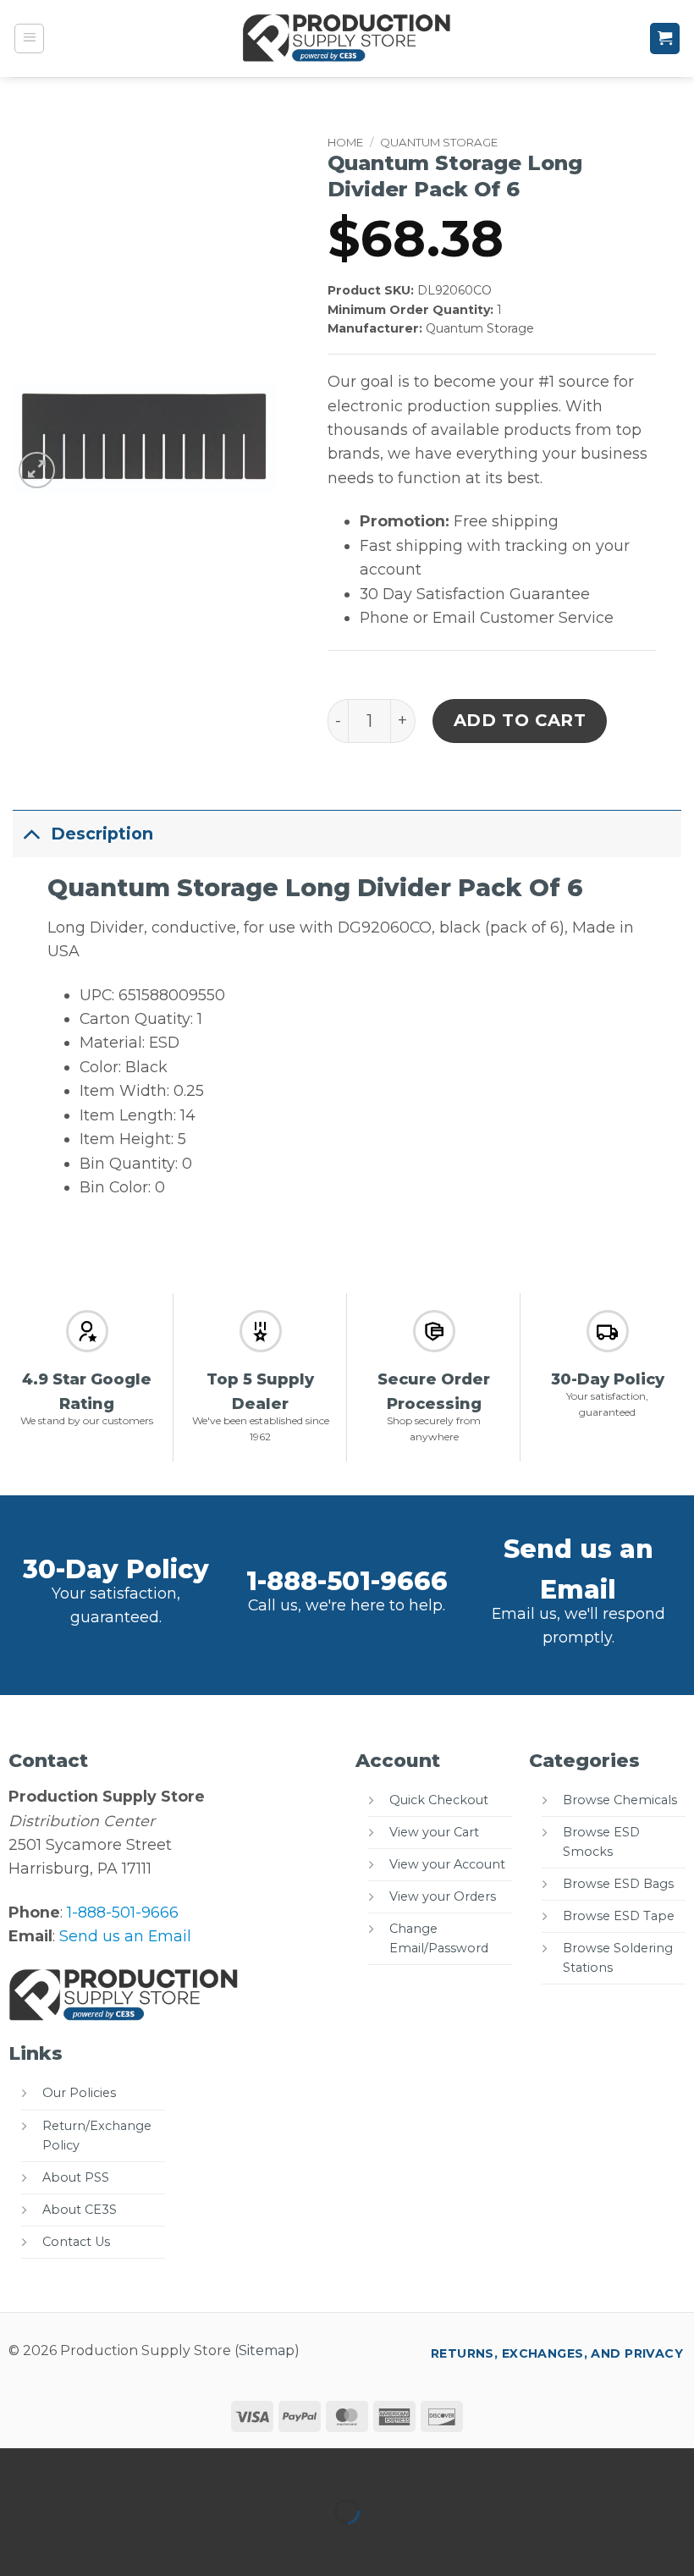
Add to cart (520, 720)
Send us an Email (125, 1936)
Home (345, 142)
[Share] (129, 2466)
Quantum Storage (439, 142)
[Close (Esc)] (185, 2466)
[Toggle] (31, 833)
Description (102, 834)
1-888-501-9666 (347, 1581)
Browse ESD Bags (618, 1884)
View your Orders (443, 1896)
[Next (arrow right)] (74, 2543)
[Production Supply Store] (347, 38)
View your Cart (434, 1832)
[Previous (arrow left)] (18, 2543)
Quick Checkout (439, 1800)
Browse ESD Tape (619, 1916)
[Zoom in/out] (18, 2466)
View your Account (447, 1864)
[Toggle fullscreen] (74, 2466)
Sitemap (267, 2350)
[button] (30, 39)
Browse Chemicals (620, 1800)
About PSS (76, 2177)
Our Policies (79, 2093)
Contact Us (76, 2242)
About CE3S (80, 2210)
